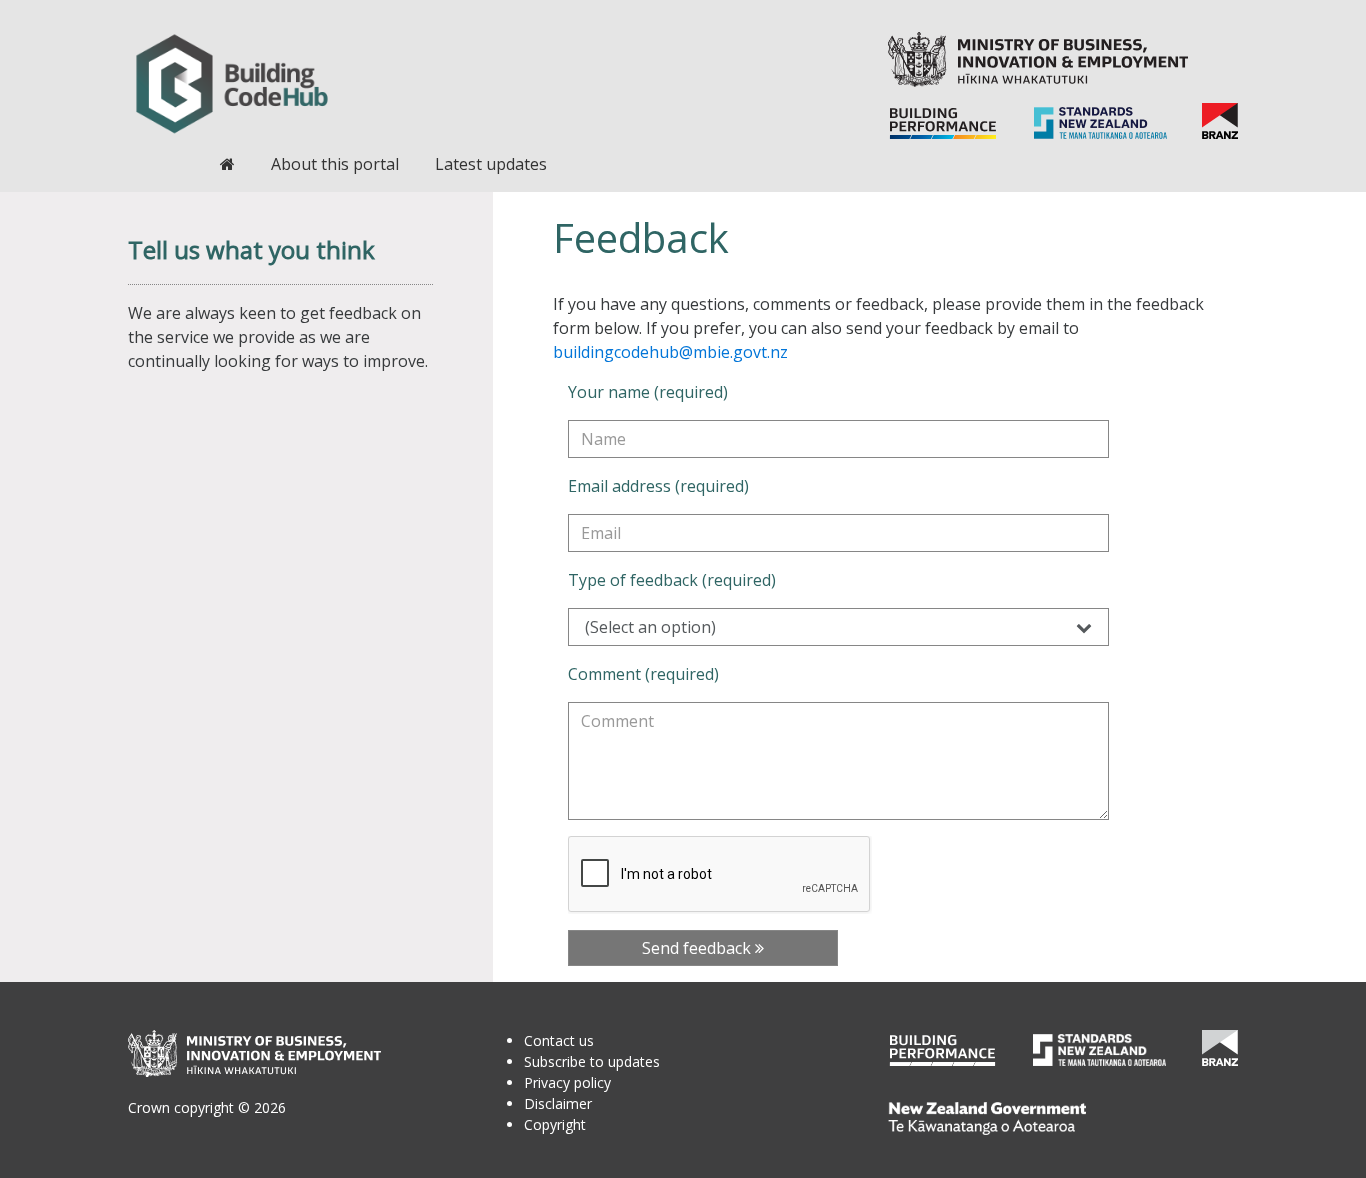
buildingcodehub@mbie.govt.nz (670, 352)
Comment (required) (643, 674)
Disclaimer (558, 1103)
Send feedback (698, 948)
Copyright (555, 1124)
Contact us (559, 1040)
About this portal (335, 164)
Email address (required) (658, 486)
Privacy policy (567, 1082)
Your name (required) (648, 392)
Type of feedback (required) (672, 580)
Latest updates (491, 164)
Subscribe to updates (592, 1061)
